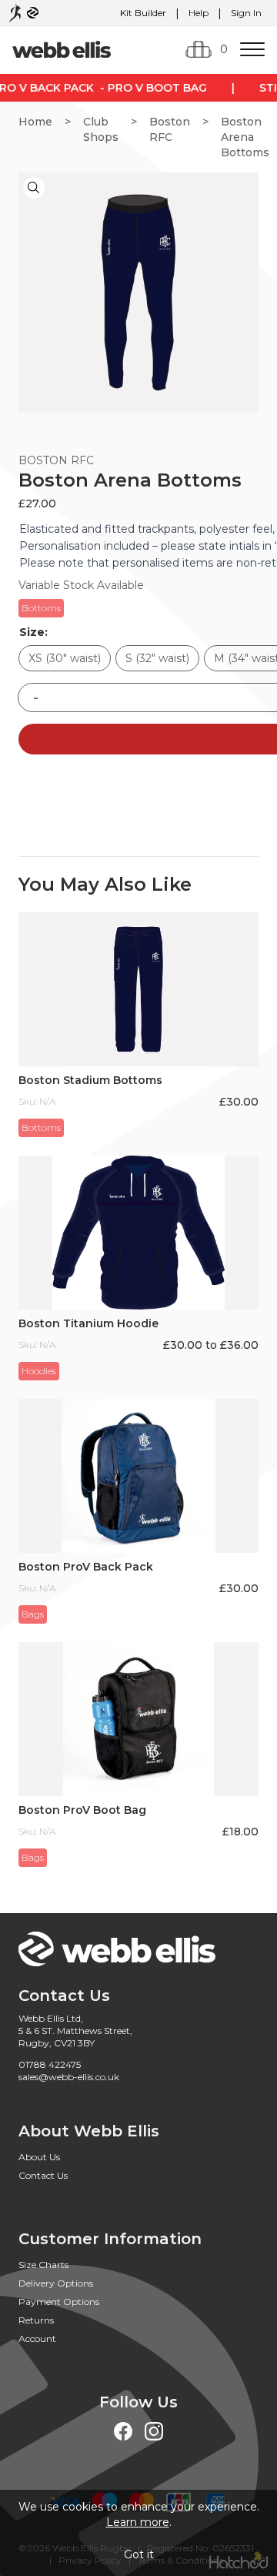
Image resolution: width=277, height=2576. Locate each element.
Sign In (246, 13)
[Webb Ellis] (62, 49)
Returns (36, 2320)
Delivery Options (56, 2283)
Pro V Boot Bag (154, 88)
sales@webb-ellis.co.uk (69, 2077)
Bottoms (41, 608)
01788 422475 (50, 2064)
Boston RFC (170, 129)
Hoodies (39, 1371)
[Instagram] (154, 2431)
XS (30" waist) (65, 658)
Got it (139, 2554)
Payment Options (59, 2302)
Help (199, 13)
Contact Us (43, 2175)
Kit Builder (143, 13)
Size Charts (43, 2265)
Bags (33, 1614)
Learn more (138, 2522)
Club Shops (101, 129)
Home (35, 122)
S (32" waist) (157, 658)
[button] (34, 188)
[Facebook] (123, 2431)
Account (37, 2338)
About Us (39, 2157)
